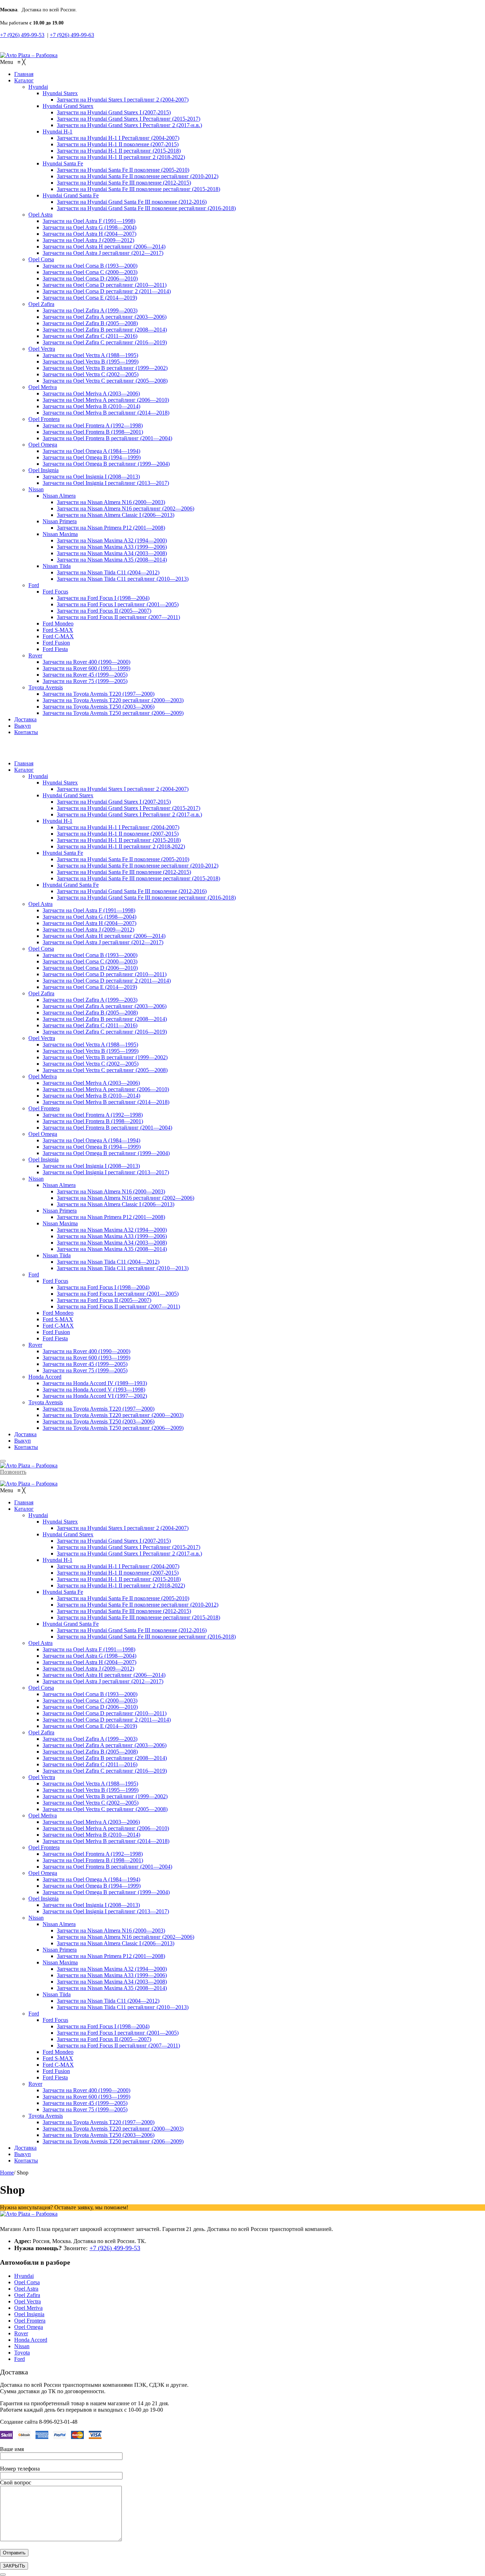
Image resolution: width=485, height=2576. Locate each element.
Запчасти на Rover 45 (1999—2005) (85, 1364)
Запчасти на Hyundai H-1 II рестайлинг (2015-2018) (119, 840)
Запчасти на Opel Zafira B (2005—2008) (90, 1013)
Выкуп (23, 1441)
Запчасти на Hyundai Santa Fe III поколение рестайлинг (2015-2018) (138, 878)
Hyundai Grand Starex (68, 795)
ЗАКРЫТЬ (14, 2566)
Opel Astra (40, 904)
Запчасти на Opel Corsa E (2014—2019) (90, 987)
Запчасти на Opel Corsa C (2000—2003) (90, 961)
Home (7, 2173)
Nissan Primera (60, 1211)
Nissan (36, 1179)
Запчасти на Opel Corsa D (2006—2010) (90, 968)
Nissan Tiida (57, 1255)
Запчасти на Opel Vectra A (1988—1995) (90, 1044)
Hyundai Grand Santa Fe (71, 885)
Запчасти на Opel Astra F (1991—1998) (89, 910)
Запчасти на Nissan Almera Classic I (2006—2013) (116, 1204)
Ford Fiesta (55, 1338)
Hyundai (38, 776)
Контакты (26, 1447)
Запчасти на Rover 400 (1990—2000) (86, 1351)
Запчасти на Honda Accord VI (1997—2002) (95, 1396)
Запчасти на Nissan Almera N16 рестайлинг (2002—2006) (126, 1198)
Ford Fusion (56, 1332)
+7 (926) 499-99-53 (22, 35)
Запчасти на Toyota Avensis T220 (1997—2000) (99, 1409)
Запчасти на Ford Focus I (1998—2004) (103, 1287)
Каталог (24, 770)
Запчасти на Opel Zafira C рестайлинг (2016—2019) (105, 1032)
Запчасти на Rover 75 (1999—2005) (85, 1370)
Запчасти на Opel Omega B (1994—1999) (92, 1147)
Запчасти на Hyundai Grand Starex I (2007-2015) (114, 802)
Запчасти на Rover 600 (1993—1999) (86, 1358)
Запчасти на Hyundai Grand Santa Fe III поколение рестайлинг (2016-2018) (146, 898)
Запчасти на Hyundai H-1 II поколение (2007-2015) (118, 834)
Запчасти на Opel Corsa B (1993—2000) (90, 955)
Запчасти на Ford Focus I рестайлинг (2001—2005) (118, 1294)
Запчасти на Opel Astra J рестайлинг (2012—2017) (103, 942)
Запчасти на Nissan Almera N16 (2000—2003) (111, 1191)
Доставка (25, 1434)
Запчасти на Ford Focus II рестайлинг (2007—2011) (118, 1306)
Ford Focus (55, 1281)
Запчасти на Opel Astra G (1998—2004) (89, 917)
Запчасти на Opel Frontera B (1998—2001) (93, 1121)
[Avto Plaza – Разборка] (29, 55)
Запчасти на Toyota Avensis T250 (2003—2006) (99, 1421)
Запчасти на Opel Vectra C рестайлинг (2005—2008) (105, 1070)
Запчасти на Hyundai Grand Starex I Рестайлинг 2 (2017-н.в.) (129, 814)
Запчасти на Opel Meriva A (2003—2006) (91, 1083)
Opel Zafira (41, 993)
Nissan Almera (59, 1185)
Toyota (22, 2353)
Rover (35, 1345)
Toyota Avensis (46, 1402)
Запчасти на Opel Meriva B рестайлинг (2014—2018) (106, 1102)
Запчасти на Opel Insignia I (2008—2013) (91, 1166)
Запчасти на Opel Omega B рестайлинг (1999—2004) (106, 1153)
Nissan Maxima (60, 1223)
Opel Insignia (43, 1160)
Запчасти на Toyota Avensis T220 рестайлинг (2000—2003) (113, 1415)
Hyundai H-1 (58, 821)
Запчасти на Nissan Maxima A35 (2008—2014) (112, 1249)
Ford (34, 1275)
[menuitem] (24, 74)
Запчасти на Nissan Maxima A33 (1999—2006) (112, 1236)
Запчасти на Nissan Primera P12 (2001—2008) (111, 1217)
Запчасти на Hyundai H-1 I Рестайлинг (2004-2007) (118, 827)
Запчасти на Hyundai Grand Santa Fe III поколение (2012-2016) (132, 891)
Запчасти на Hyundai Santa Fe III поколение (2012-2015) (124, 872)
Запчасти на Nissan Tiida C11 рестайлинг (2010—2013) (123, 1268)
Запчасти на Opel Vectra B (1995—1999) (91, 1051)
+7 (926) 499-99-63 (72, 35)
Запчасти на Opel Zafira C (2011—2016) (90, 1025)
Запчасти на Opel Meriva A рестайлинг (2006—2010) (106, 1089)
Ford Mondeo (58, 1313)
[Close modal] (3, 2575)
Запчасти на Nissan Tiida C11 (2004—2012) (108, 1262)
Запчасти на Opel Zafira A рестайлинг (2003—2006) (105, 1006)
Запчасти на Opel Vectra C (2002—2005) (91, 1064)
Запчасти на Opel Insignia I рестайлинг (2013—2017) (106, 1172)
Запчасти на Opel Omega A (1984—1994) (91, 1140)
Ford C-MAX (58, 1326)
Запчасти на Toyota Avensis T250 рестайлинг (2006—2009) (113, 1428)
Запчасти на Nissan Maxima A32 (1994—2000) (112, 1230)
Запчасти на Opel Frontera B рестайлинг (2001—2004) (107, 1128)
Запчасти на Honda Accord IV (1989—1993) (95, 1383)
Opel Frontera (44, 1108)
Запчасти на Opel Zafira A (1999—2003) (90, 1000)
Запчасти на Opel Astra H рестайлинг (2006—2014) (104, 936)
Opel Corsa (41, 949)
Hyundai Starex (60, 783)
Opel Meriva (43, 1076)
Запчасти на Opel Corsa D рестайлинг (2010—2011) (105, 974)
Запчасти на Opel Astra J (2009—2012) (88, 929)
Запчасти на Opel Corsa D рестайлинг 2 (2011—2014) (107, 981)
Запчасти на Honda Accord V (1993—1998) (94, 1390)
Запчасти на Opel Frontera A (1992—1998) (93, 1115)
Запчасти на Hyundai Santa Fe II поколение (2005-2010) (123, 859)
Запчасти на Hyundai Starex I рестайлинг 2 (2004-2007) (123, 789)
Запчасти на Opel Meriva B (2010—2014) (91, 1096)
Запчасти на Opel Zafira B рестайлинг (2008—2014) (105, 1019)
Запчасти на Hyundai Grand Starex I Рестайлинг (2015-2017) (129, 808)
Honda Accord (45, 1377)
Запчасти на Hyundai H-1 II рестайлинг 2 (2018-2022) (121, 846)
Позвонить (13, 1472)
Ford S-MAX (58, 1319)
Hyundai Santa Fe (63, 853)
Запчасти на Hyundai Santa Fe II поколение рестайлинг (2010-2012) (138, 866)
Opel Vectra (42, 1038)
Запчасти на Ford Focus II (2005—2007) (104, 1300)
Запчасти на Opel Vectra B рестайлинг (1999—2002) (105, 1057)
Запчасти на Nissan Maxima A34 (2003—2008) (112, 1243)
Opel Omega (43, 1134)
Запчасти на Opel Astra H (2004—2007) (89, 923)
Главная (24, 763)
